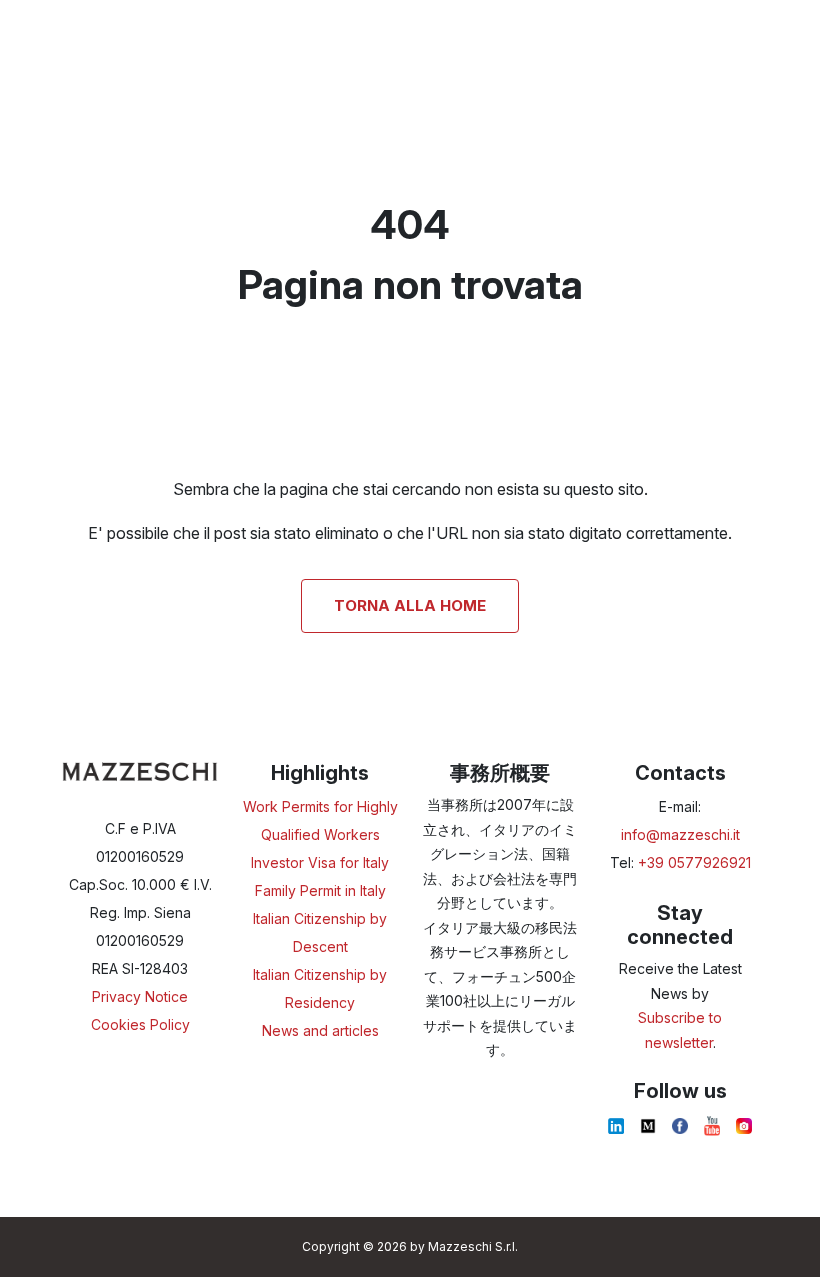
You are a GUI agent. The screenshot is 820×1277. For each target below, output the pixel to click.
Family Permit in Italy (320, 890)
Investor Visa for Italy (320, 862)
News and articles (320, 1030)
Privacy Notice (140, 996)
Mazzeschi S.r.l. (473, 1246)
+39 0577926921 (694, 862)
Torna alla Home (410, 605)
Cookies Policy (140, 1024)
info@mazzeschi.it (680, 834)
